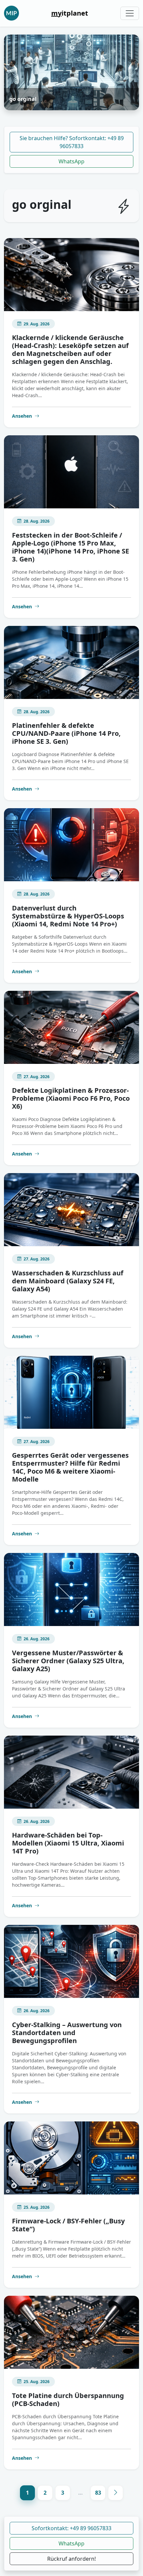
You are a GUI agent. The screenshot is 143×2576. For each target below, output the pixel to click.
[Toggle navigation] (130, 13)
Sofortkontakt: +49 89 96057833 (71, 2528)
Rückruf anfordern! (71, 2559)
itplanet (70, 13)
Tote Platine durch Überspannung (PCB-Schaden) (68, 2400)
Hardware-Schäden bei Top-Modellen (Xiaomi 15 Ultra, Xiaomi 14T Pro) (68, 1843)
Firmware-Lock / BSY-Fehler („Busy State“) (68, 2225)
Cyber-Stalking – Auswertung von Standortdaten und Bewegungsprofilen (67, 2033)
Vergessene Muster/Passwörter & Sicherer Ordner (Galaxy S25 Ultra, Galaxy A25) (68, 1661)
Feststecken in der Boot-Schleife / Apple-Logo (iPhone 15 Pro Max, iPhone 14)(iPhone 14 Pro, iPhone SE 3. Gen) (71, 547)
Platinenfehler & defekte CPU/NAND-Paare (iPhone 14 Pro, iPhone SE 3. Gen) (66, 733)
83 (98, 2493)
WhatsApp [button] (71, 2543)
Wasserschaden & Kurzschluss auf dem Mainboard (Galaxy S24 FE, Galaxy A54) (68, 1281)
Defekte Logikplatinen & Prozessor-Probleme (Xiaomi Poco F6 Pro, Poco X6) (71, 1098)
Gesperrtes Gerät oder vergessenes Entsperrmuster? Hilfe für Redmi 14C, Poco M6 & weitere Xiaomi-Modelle (70, 1467)
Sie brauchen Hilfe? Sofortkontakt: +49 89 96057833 (72, 142)
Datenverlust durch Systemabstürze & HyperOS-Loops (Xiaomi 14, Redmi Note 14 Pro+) (68, 916)
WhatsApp (71, 161)
